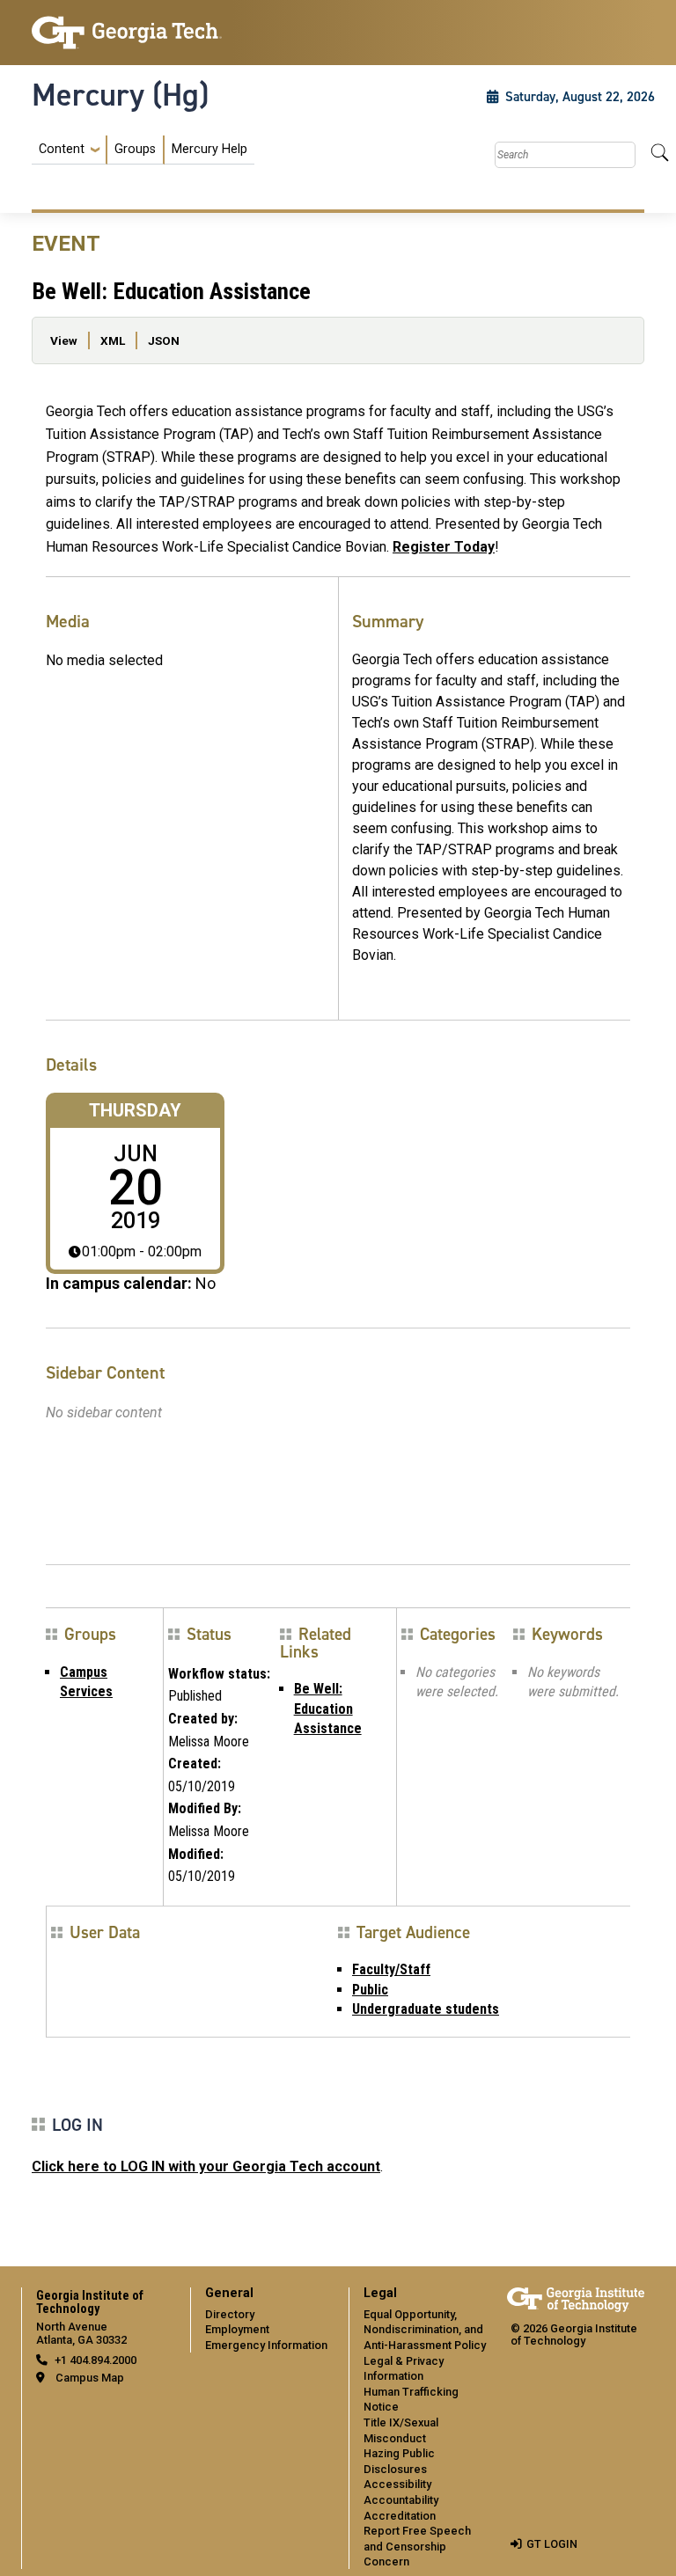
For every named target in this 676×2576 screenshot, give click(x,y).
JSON (164, 340)
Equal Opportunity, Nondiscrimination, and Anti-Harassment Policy (425, 2330)
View (64, 340)
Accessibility (397, 2484)
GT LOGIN (552, 2544)
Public (370, 1990)
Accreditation (400, 2516)
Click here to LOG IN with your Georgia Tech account (206, 2166)
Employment (237, 2329)
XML (113, 340)
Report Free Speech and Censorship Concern (417, 2546)
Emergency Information (266, 2345)
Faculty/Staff (391, 1969)
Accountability (401, 2500)
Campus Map (90, 2378)
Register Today (444, 547)
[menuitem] (143, 150)
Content (62, 150)
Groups (135, 149)
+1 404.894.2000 (96, 2360)
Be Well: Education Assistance (328, 1709)
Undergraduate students (426, 2009)
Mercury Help (209, 149)
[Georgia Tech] (127, 33)
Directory (230, 2314)
